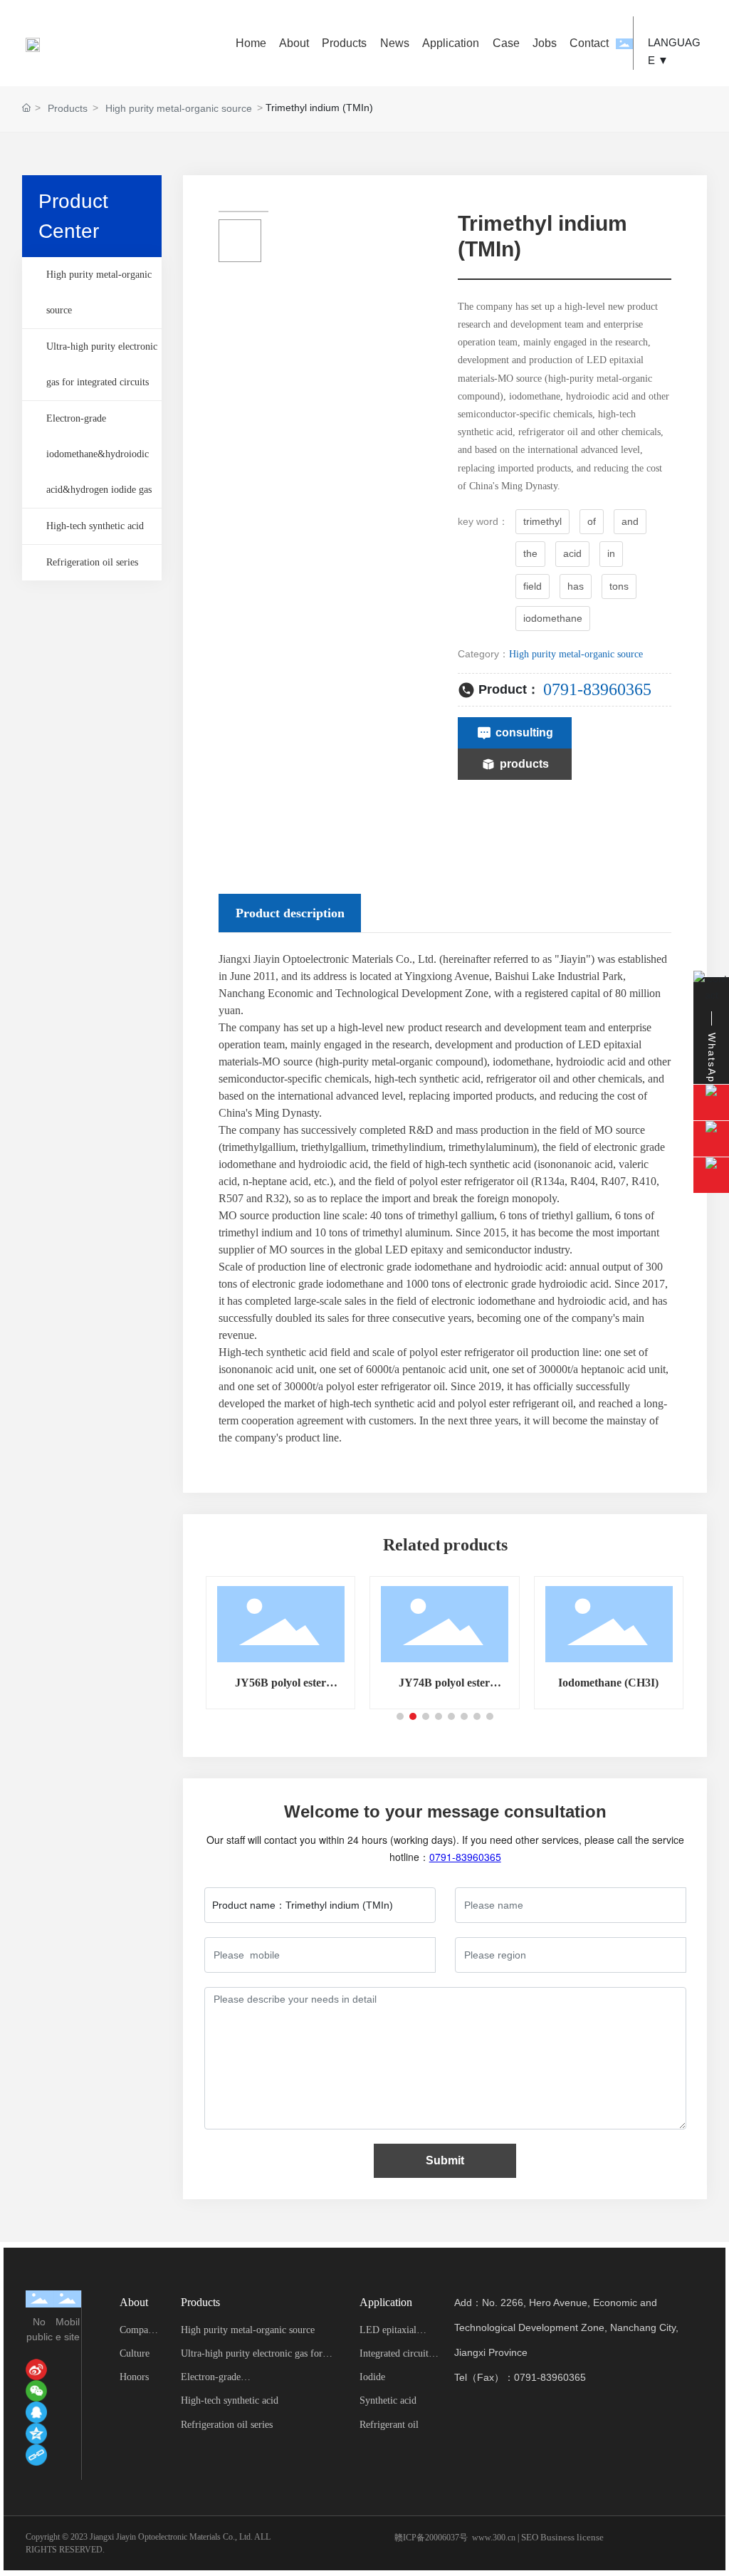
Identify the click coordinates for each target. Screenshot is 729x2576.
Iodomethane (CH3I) (608, 1683)
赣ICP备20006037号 (431, 2538)
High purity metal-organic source (179, 108)
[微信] (36, 2391)
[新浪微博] (36, 2369)
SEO (530, 2537)
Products (68, 108)
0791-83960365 (597, 689)
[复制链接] (36, 2455)
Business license (572, 2537)
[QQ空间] (36, 2434)
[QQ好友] (36, 2412)
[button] (400, 1716)
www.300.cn (494, 2538)
